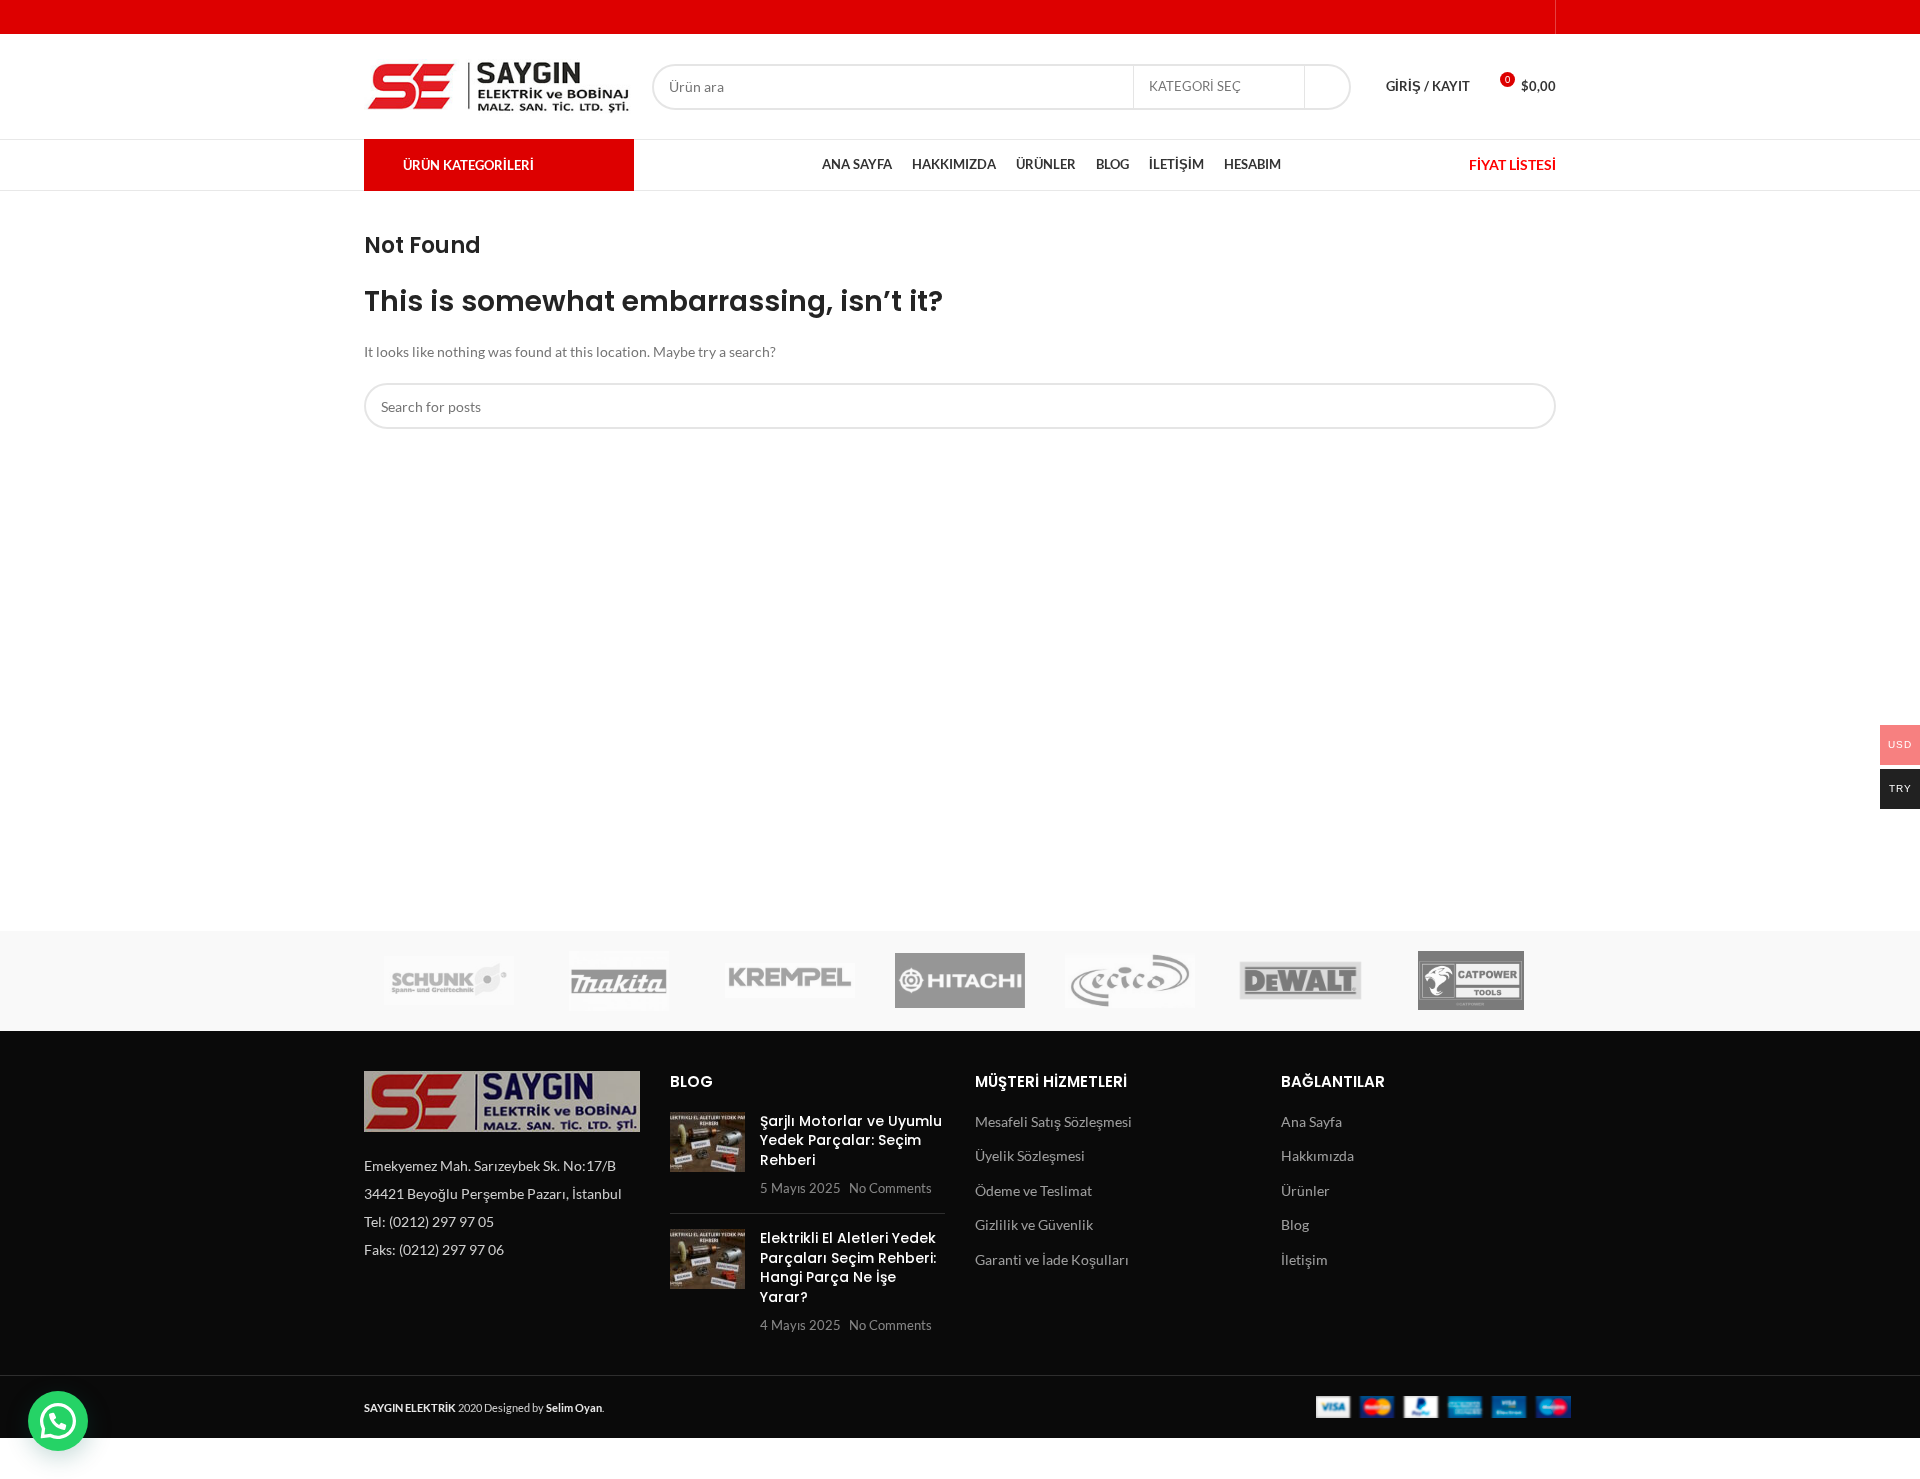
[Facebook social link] (1428, 17)
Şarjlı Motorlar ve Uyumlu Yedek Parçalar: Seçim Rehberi (851, 1140)
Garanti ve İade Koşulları (1052, 1259)
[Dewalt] (1300, 981)
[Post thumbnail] (707, 1155)
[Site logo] (498, 84)
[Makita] (619, 981)
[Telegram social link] (1532, 17)
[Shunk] (449, 981)
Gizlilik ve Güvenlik (1034, 1224)
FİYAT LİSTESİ (1512, 164)
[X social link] (1454, 17)
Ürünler (1305, 1190)
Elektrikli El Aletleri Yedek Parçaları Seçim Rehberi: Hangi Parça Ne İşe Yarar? (848, 1267)
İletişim (1304, 1259)
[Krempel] (790, 981)
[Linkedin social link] (1506, 17)
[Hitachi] (960, 981)
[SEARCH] (1328, 87)
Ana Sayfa (1311, 1121)
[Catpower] (1471, 981)
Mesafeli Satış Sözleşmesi (1053, 1121)
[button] (58, 1421)
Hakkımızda (1317, 1155)
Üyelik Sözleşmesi (1030, 1155)
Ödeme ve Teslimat (1033, 1190)
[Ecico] (1130, 981)
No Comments (890, 1188)
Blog (1295, 1224)
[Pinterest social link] (1480, 17)
